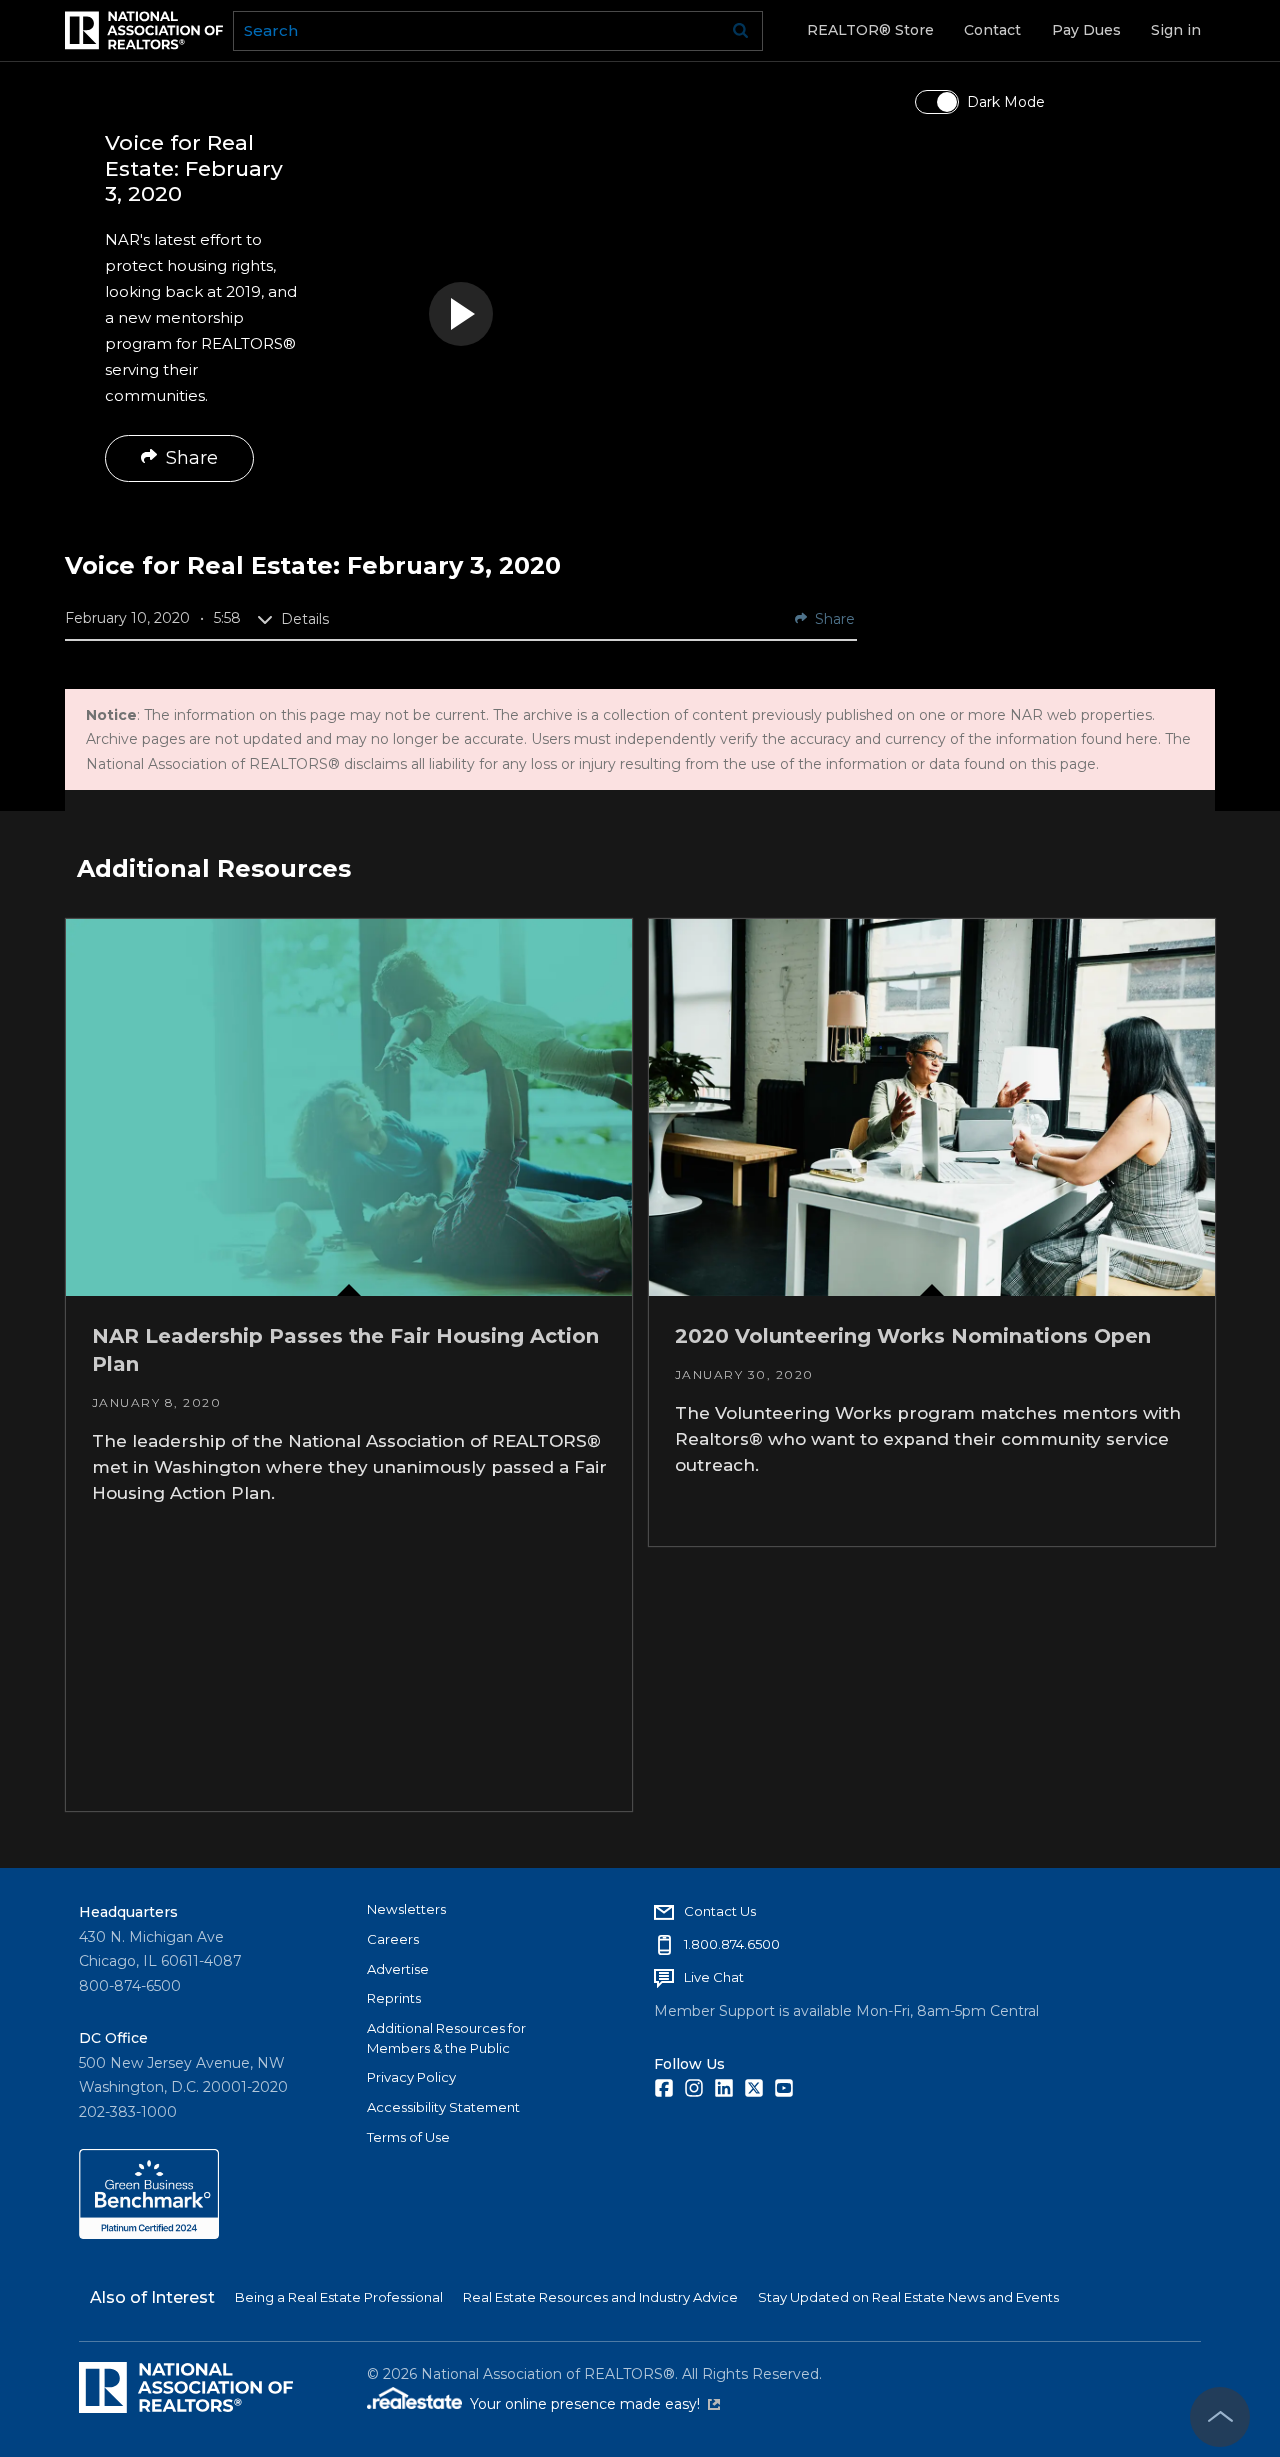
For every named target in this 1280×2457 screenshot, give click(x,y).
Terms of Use (408, 2137)
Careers (393, 1939)
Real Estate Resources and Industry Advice (600, 2297)
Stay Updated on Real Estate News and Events (908, 2297)
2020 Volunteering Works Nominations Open (912, 1336)
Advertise (398, 1969)
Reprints (394, 1998)
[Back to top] (1220, 2417)
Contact (992, 30)
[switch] (937, 102)
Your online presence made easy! (595, 2404)
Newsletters (406, 1909)
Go (741, 31)
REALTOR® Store (870, 30)
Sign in (1176, 30)
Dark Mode (1006, 102)
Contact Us (720, 1911)
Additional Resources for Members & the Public (446, 2038)
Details (305, 619)
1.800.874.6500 (732, 1944)
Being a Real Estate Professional (339, 2297)
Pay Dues (1086, 30)
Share (192, 458)
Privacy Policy (411, 2077)
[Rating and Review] (149, 2234)
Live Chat (714, 1977)
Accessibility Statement (443, 2107)
